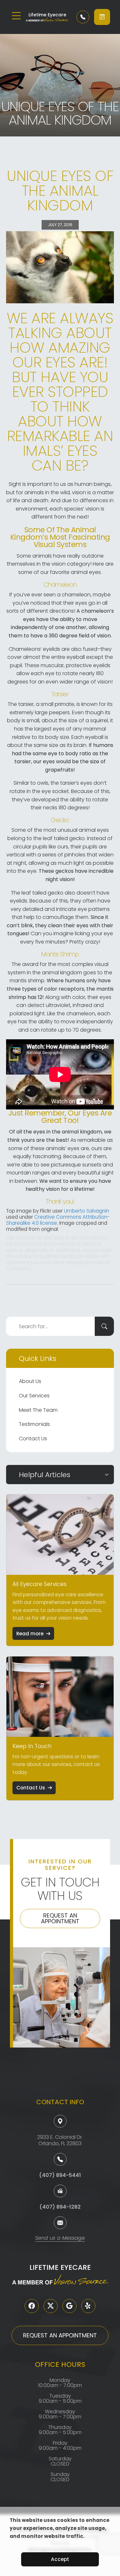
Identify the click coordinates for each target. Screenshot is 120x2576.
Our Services (34, 1396)
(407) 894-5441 (60, 2175)
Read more (30, 1634)
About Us (30, 1381)
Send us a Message (60, 2239)
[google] (69, 2306)
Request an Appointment (60, 1918)
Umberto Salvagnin (87, 1211)
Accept (60, 2559)
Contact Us (33, 1439)
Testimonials (34, 1424)
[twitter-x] (51, 2306)
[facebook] (32, 2306)
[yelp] (88, 2306)
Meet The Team (38, 1410)
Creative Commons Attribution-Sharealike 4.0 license (58, 1220)
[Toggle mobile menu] (16, 16)
